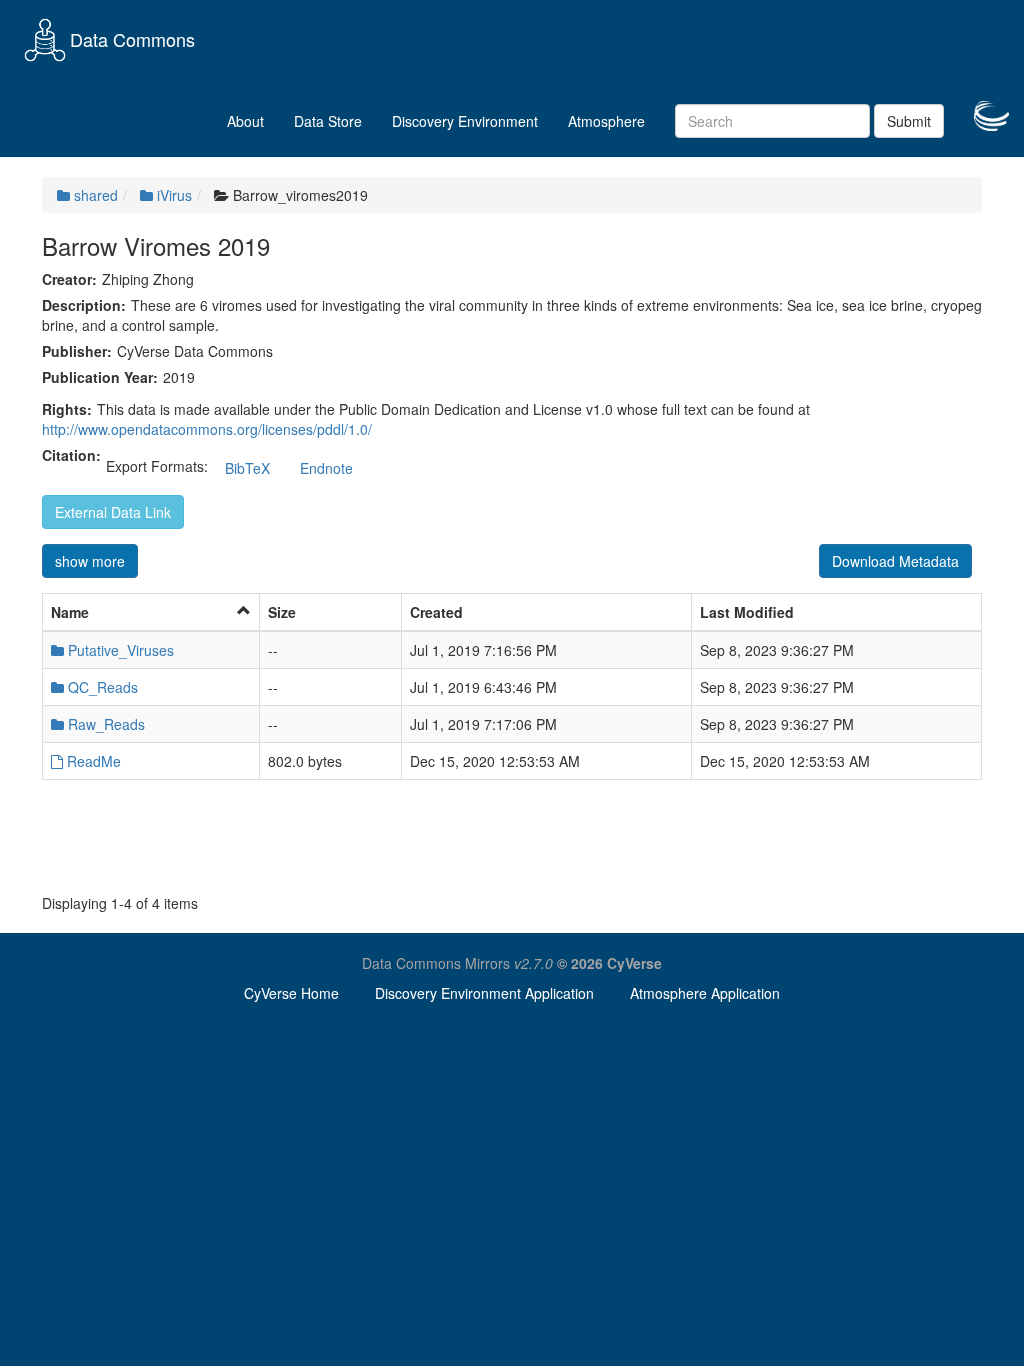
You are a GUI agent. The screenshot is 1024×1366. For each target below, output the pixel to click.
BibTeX (247, 468)
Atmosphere (606, 121)
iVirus (172, 195)
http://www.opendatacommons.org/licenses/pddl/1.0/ (207, 429)
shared (94, 195)
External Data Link (113, 512)
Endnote (326, 468)
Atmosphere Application (705, 993)
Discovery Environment (465, 121)
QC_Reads (101, 687)
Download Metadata (895, 561)
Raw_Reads (104, 724)
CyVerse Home (291, 993)
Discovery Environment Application (484, 993)
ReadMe (92, 761)
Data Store (328, 121)
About (245, 121)
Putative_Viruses (119, 650)
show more (90, 561)
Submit (909, 121)
